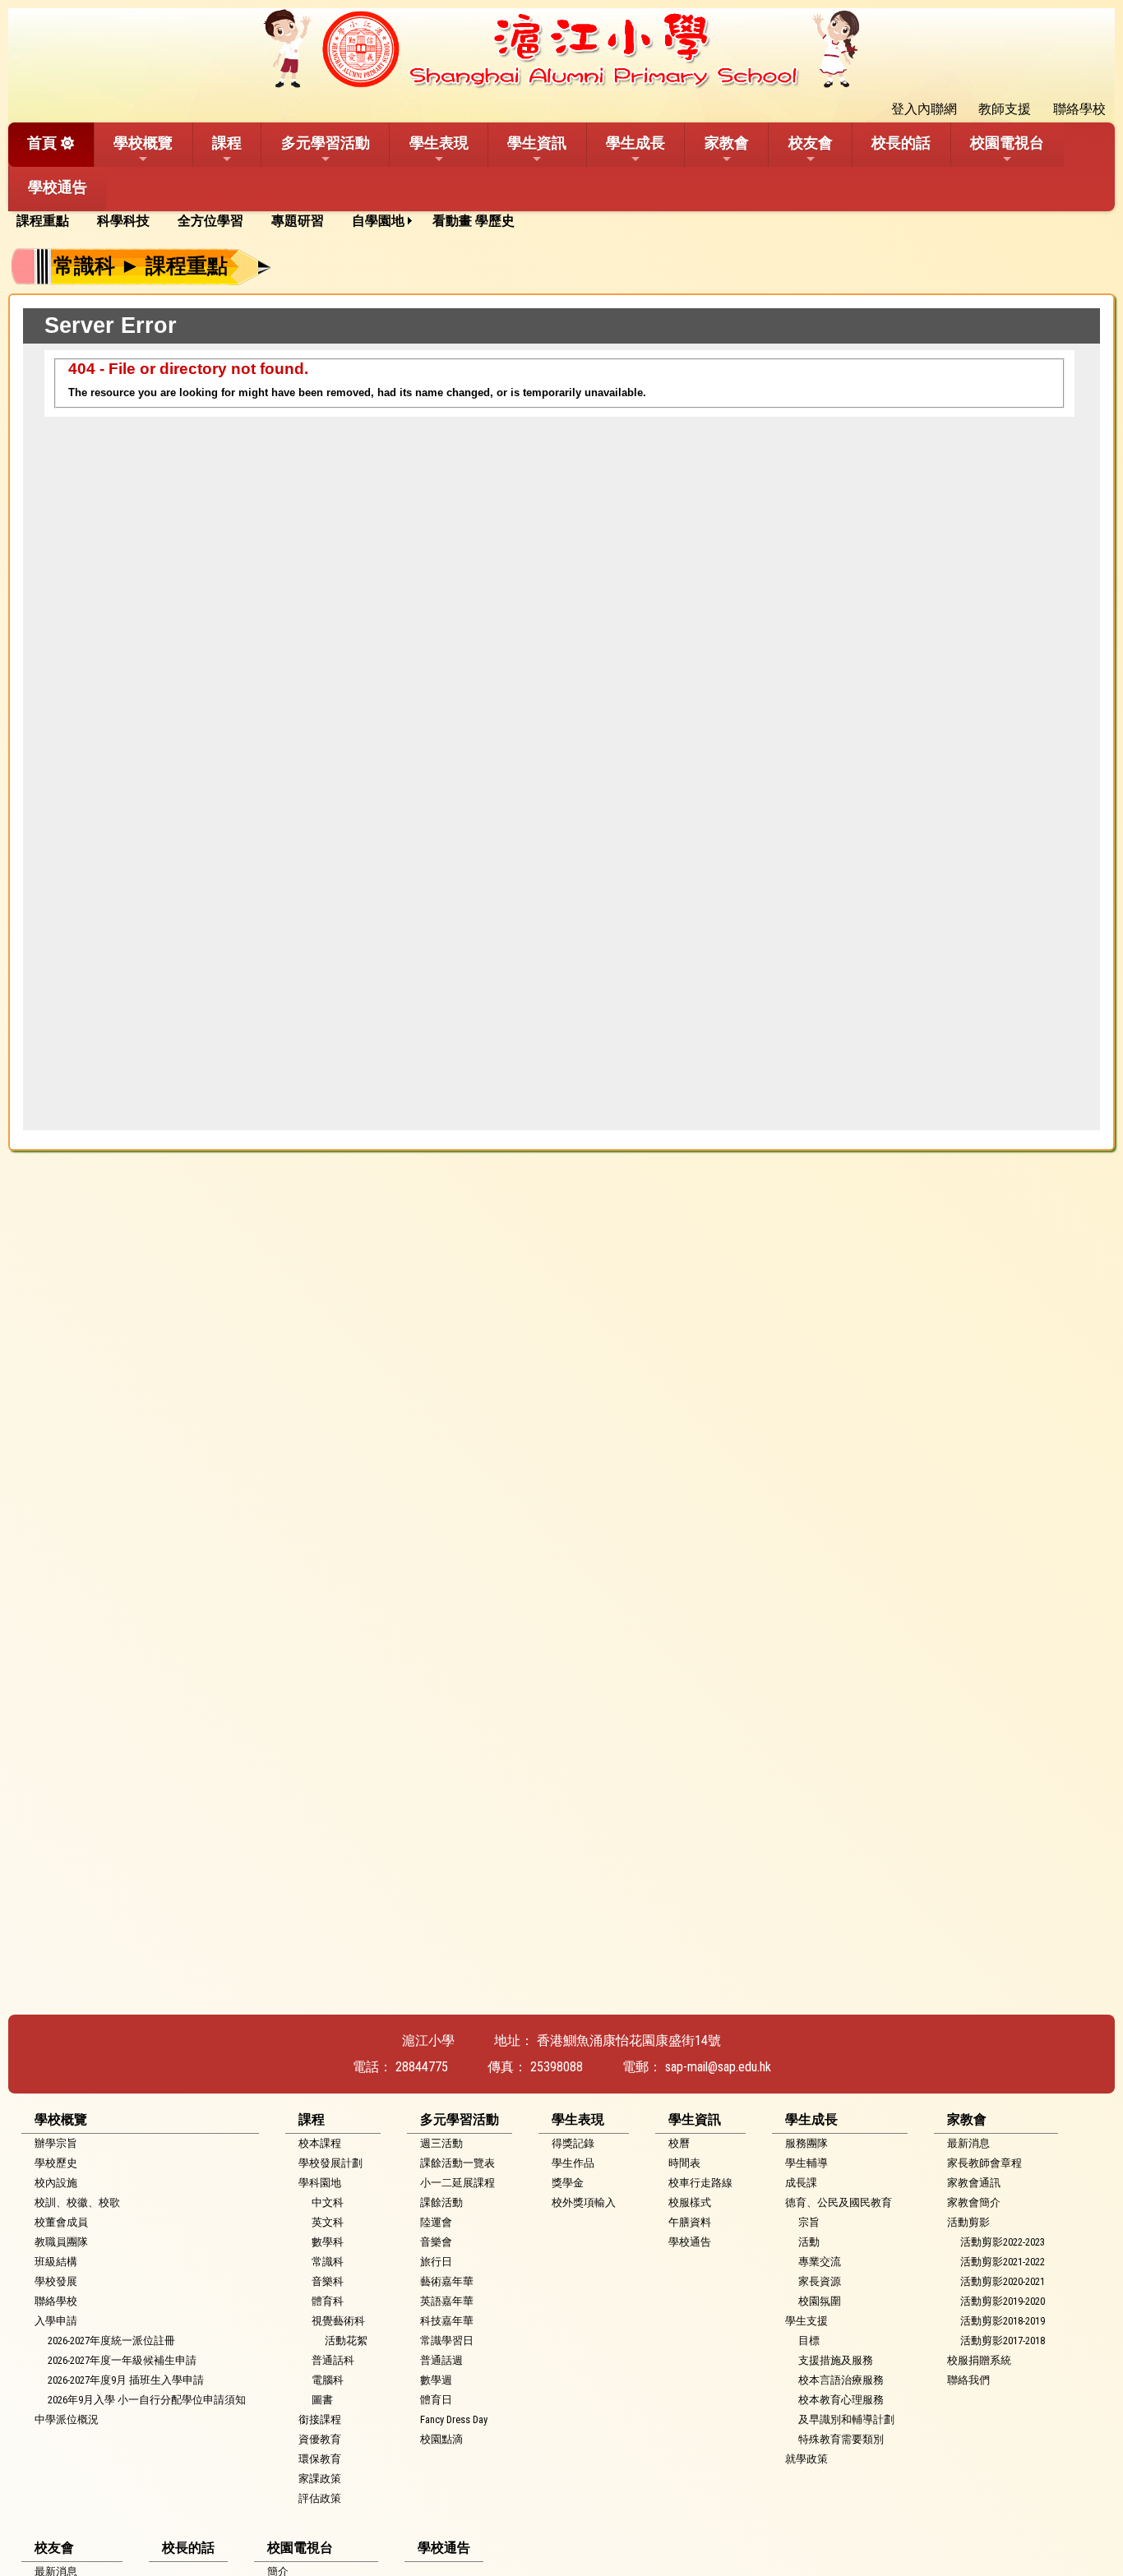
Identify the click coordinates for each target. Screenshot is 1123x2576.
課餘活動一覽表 (458, 2163)
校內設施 (56, 2183)
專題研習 (298, 221)
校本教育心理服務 (841, 2400)
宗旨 (809, 2222)
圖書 (322, 2400)
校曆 (679, 2143)
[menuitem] (49, 221)
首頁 (42, 143)
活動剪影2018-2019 (1003, 2321)
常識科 (328, 2262)
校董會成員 (61, 2222)
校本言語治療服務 (841, 2380)
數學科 (328, 2242)
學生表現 (439, 143)
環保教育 (320, 2459)
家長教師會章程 (984, 2163)
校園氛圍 (820, 2301)
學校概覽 (143, 143)
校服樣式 (690, 2202)
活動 (809, 2242)
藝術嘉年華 (447, 2281)
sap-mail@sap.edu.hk (718, 2067)
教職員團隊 (61, 2242)
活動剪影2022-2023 (1003, 2242)
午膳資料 (690, 2222)
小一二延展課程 (458, 2183)
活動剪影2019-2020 (1003, 2301)
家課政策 (320, 2479)
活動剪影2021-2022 (1003, 2262)
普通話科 (333, 2360)
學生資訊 (537, 143)
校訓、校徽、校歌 (77, 2202)
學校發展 (56, 2281)
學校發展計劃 (330, 2163)
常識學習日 (447, 2341)
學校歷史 (56, 2163)
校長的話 (901, 143)
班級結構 (56, 2262)
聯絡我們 (968, 2380)
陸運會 (436, 2222)
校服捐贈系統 (979, 2360)
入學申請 (56, 2321)
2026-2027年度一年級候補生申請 (122, 2360)
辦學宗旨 (56, 2143)
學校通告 (58, 187)
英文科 (328, 2222)
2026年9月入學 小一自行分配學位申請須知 (147, 2400)
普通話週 (441, 2360)
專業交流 (820, 2262)
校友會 (811, 143)
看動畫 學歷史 (474, 221)
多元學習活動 (326, 143)
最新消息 (968, 2143)
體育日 (436, 2400)
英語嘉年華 (447, 2301)
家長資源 (820, 2281)
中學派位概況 (67, 2419)
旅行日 (436, 2262)
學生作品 (573, 2163)
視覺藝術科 (338, 2321)
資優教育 (320, 2439)
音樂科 (328, 2281)
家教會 (727, 143)
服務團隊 (806, 2143)
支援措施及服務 (836, 2360)
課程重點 (43, 221)
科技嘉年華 (447, 2321)
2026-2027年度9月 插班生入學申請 (126, 2380)
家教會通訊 (974, 2183)
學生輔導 (806, 2163)
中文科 (328, 2202)
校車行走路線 (700, 2183)
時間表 (684, 2163)
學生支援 (806, 2321)
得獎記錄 (573, 2143)
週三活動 (441, 2143)
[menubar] (271, 221)
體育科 (328, 2301)
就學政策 (806, 2459)
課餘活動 (441, 2202)
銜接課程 (320, 2419)
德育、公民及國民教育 (839, 2202)
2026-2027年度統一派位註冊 (111, 2341)
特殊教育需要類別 (841, 2439)
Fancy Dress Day (454, 2419)
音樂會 (436, 2242)
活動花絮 (346, 2341)
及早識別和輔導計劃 (846, 2419)
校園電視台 (1007, 143)
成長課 (801, 2183)
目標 (809, 2341)
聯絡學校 (56, 2301)
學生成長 (635, 143)
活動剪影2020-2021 (1003, 2281)
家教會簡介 (974, 2202)
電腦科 (328, 2380)
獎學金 (568, 2183)
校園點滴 (441, 2439)
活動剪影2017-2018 (1003, 2341)
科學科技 (123, 221)
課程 (227, 143)
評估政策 (320, 2498)
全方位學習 (210, 221)
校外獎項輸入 (584, 2202)
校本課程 (320, 2143)
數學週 (436, 2380)
